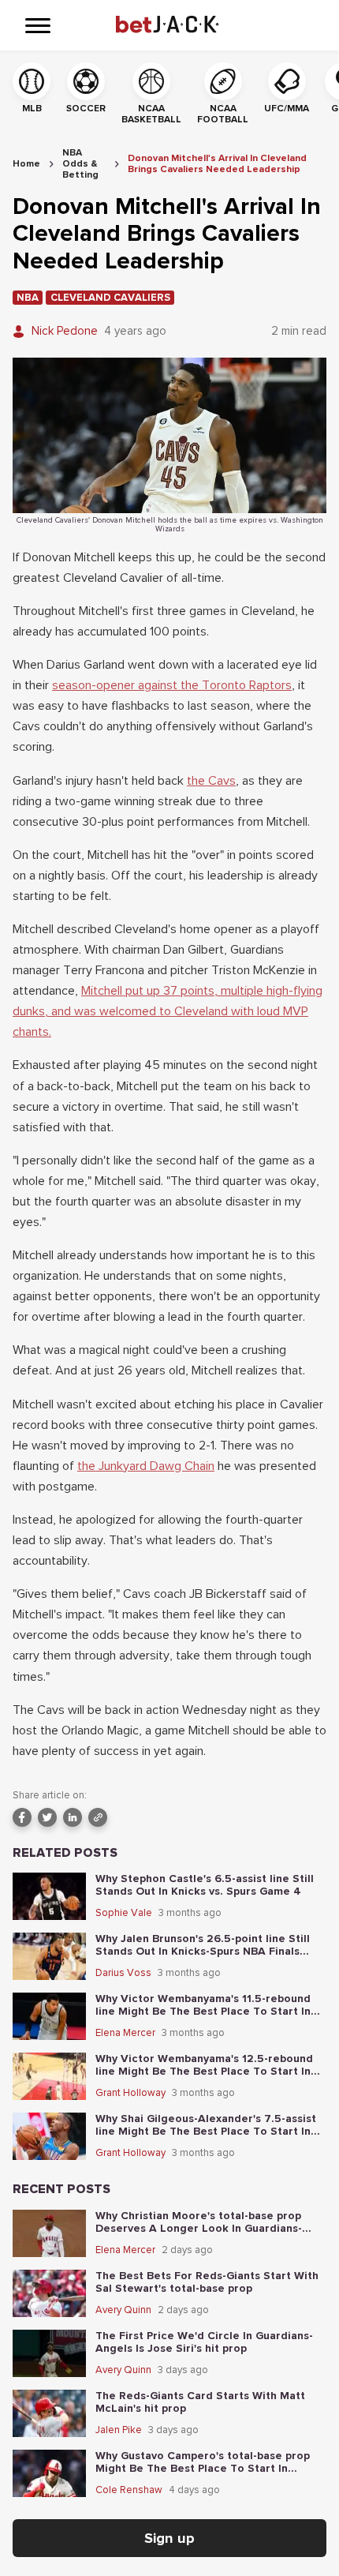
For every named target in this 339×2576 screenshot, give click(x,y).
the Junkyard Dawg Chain (146, 1466)
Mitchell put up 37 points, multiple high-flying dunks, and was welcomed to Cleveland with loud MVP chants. (168, 1011)
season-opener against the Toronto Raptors (172, 685)
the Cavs (211, 781)
